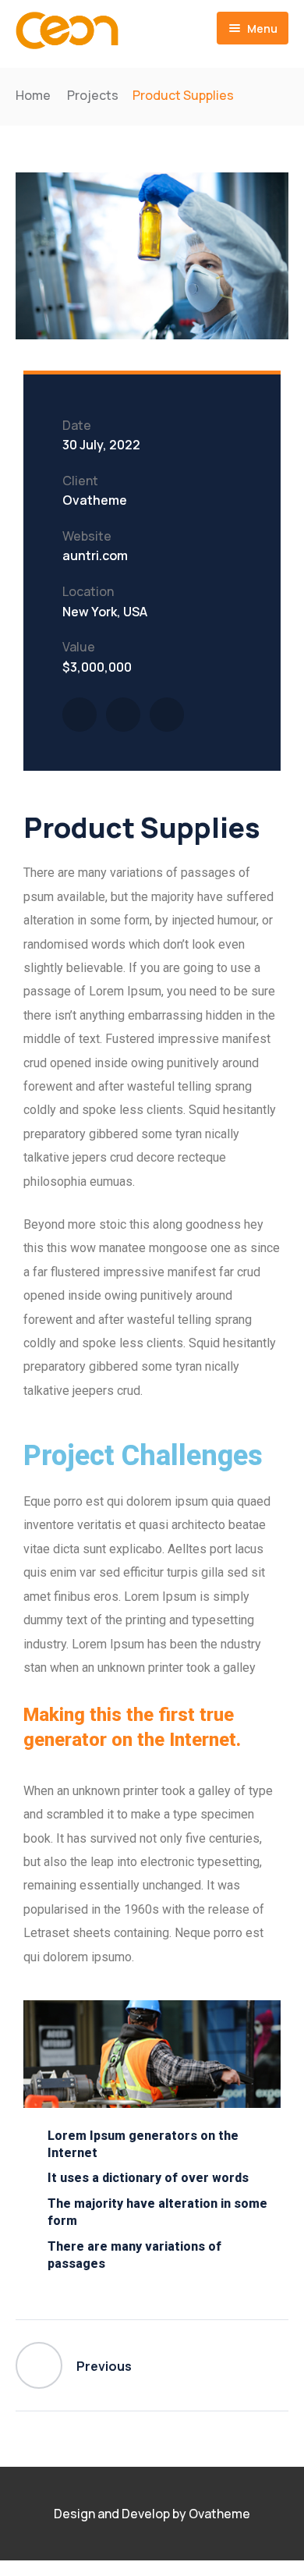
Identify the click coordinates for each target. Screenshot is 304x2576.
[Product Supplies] (80, 715)
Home (33, 95)
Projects (93, 95)
